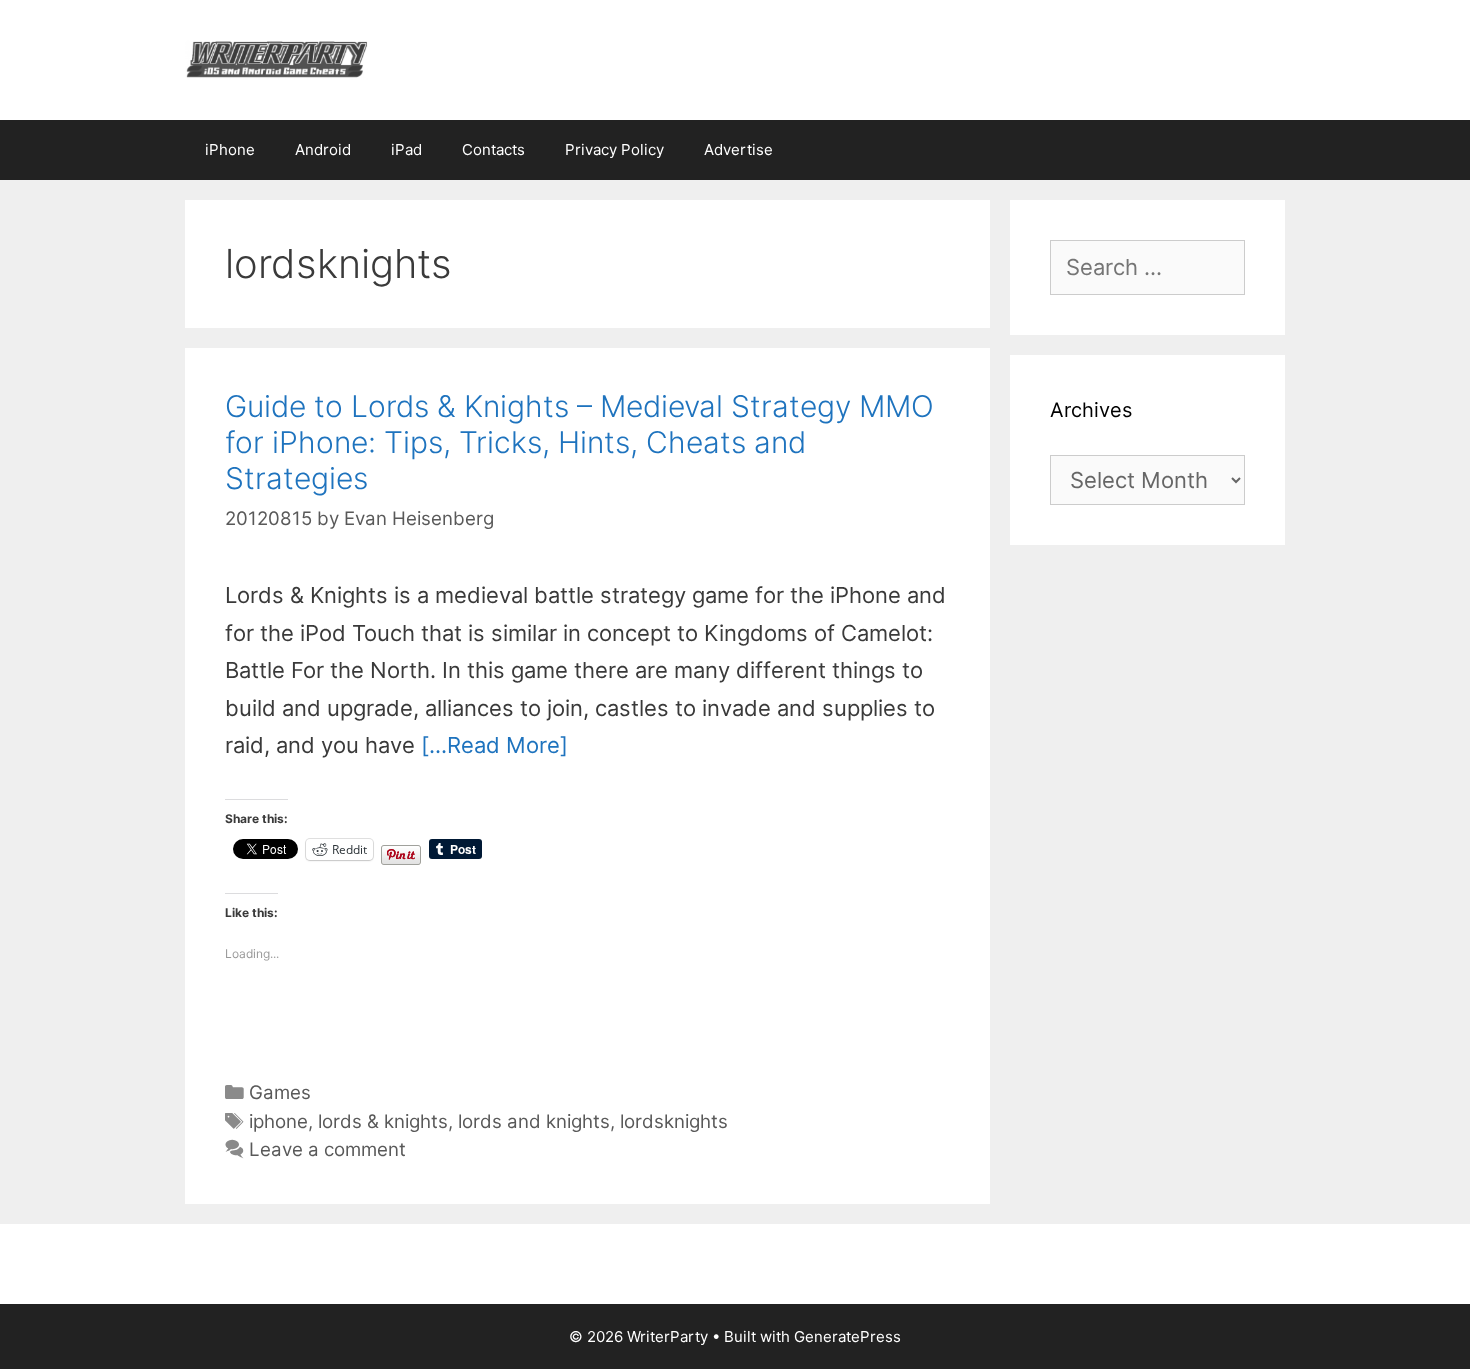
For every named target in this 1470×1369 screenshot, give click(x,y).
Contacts (493, 149)
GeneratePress (847, 1336)
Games (280, 1092)
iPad (406, 149)
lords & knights (383, 1121)
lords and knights (534, 1121)
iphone (278, 1121)
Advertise (738, 149)
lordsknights (674, 1121)
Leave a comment (327, 1149)
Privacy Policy (614, 149)
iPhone (230, 149)
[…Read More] (494, 745)
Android (323, 149)
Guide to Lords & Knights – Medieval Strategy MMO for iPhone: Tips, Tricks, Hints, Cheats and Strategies (579, 442)
